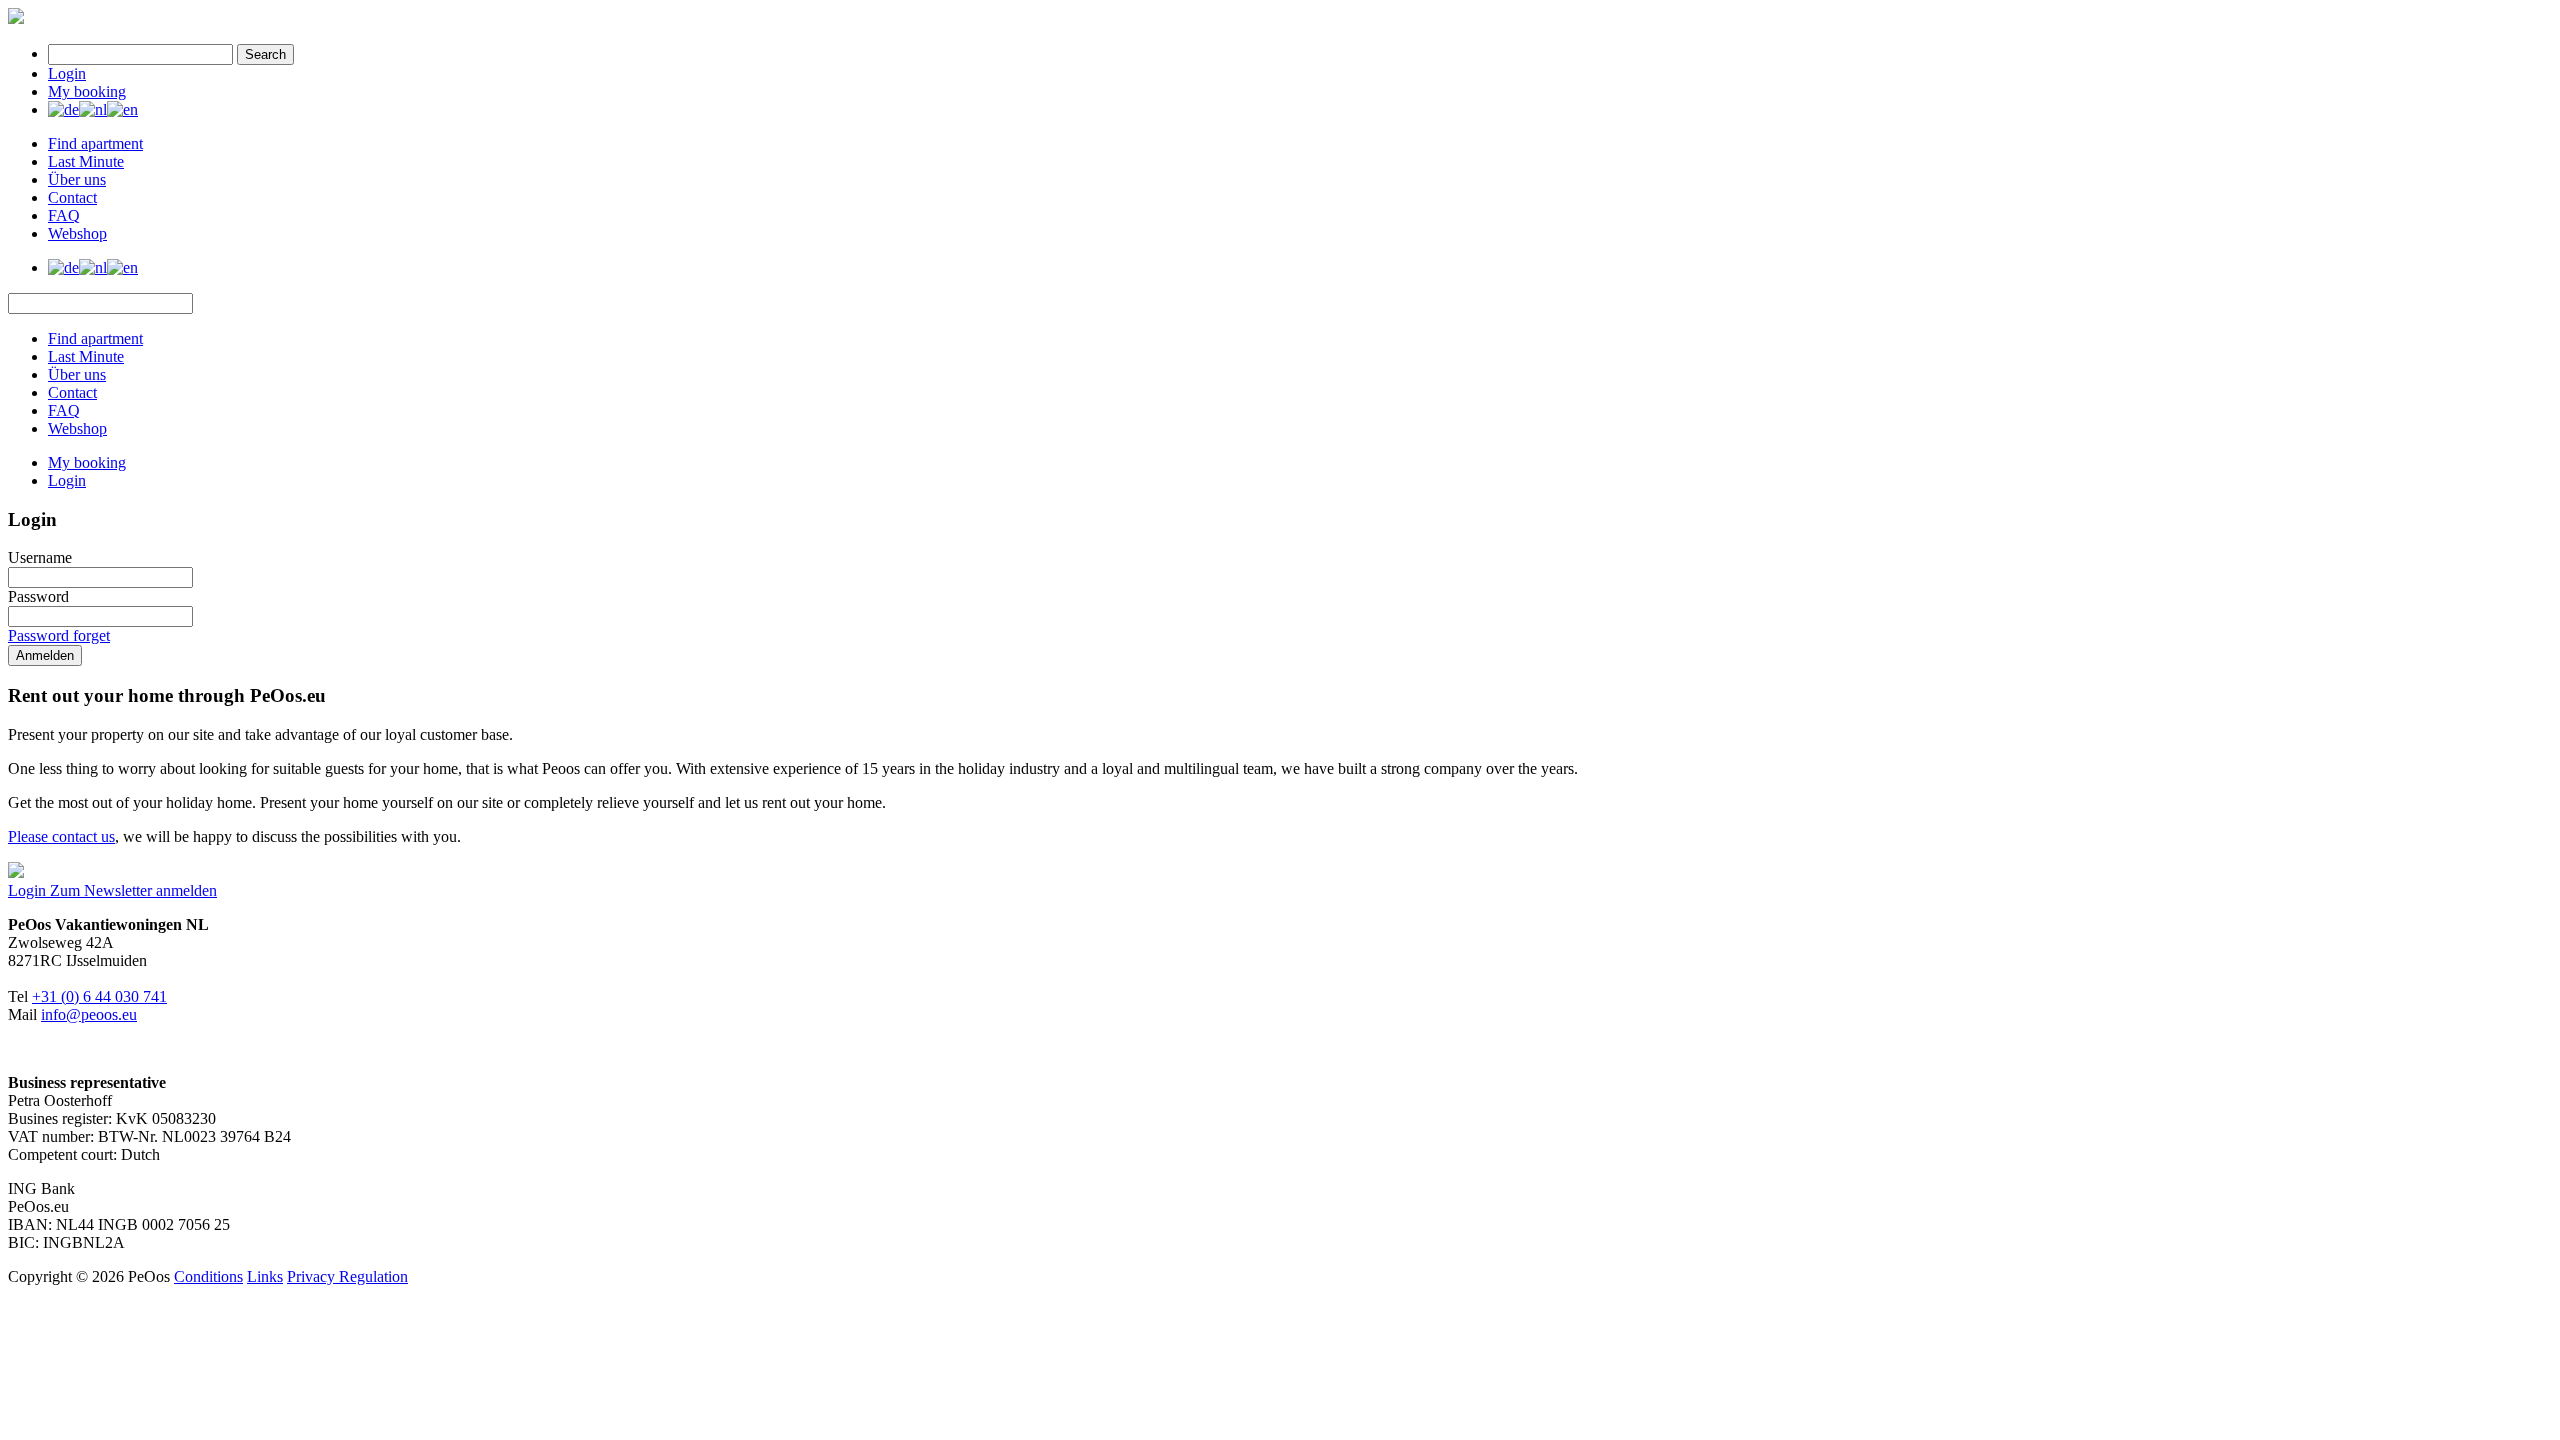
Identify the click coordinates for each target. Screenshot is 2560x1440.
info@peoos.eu (89, 1014)
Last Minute (86, 161)
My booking (87, 91)
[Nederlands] (93, 109)
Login (67, 73)
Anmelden (45, 655)
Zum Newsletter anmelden (133, 890)
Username (40, 557)
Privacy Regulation (347, 1276)
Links (265, 1276)
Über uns (77, 179)
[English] (122, 109)
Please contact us (61, 836)
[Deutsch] (63, 109)
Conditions (208, 1276)
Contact (72, 197)
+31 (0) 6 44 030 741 (99, 996)
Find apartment (95, 143)
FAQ (64, 215)
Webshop (77, 233)
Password (38, 596)
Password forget (59, 635)
